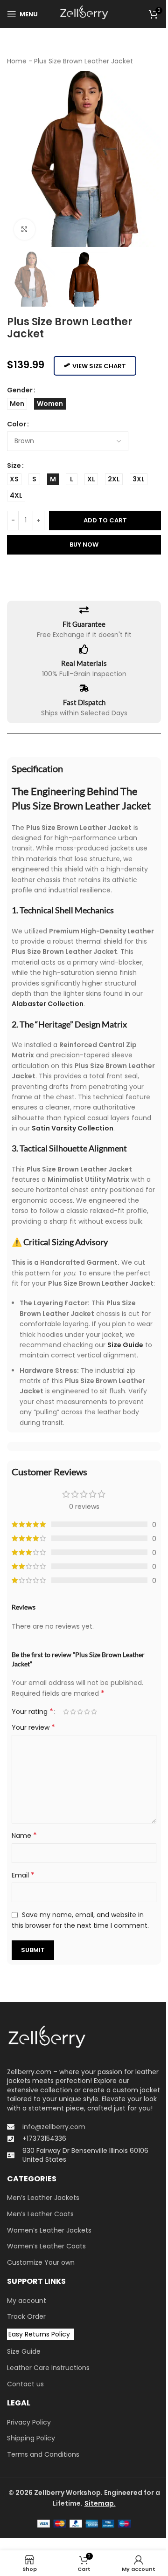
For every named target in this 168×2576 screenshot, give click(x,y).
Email (23, 1875)
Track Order (26, 2317)
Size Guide (24, 2352)
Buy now (84, 545)
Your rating (32, 1712)
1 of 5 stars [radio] (66, 1712)
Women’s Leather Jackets (49, 2230)
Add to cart (105, 520)
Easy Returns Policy (39, 2334)
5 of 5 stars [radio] (94, 1712)
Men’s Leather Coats (40, 2214)
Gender (20, 390)
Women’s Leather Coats (46, 2246)
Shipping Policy (31, 2438)
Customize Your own (41, 2263)
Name (24, 1836)
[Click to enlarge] (24, 230)
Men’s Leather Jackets (43, 2198)
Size (14, 466)
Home (17, 61)
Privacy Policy (29, 2422)
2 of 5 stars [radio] (73, 1712)
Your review (33, 1727)
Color (17, 424)
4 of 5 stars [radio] (87, 1712)
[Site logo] (84, 14)
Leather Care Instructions (48, 2368)
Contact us (25, 2384)
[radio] (17, 404)
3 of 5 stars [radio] (80, 1712)
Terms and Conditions (43, 2455)
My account (27, 2301)
